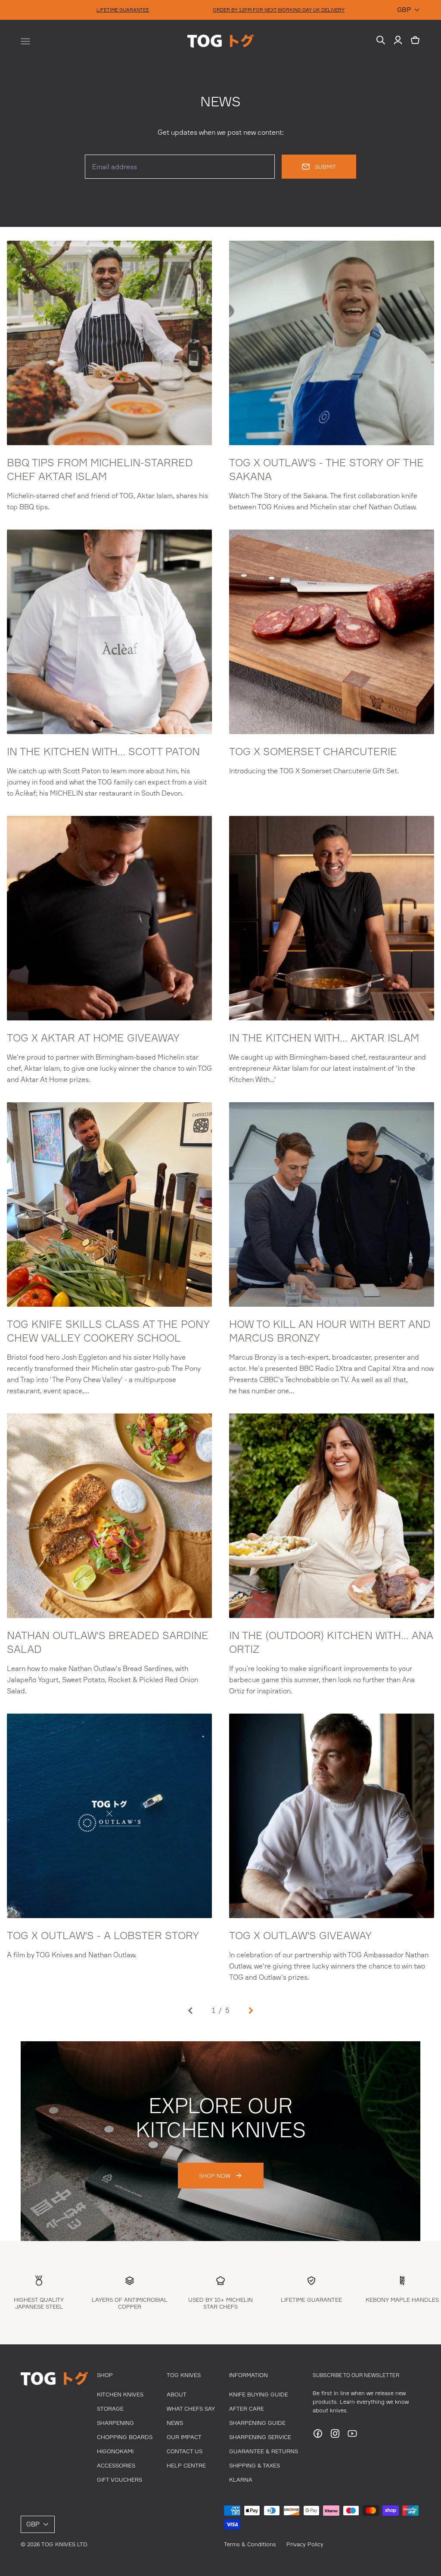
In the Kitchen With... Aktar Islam (324, 1038)
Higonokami (115, 2451)
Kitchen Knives (120, 2394)
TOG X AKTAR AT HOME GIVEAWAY (93, 1038)
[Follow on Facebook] (318, 2436)
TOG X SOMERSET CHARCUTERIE (313, 751)
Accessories (116, 2465)
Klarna (241, 2480)
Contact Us (185, 2451)
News (175, 2423)
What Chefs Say (191, 2409)
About (177, 2394)
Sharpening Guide (257, 2423)
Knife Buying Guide (259, 2394)
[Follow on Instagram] (335, 2436)
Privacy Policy (305, 2544)
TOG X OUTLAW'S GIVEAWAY (300, 1935)
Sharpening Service (260, 2437)
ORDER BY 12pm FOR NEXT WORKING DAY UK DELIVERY (279, 10)
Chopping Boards (125, 2437)
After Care (247, 2409)
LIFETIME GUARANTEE (123, 10)
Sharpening (115, 2423)
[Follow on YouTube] (352, 2436)
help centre (186, 2465)
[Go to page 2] (250, 2010)
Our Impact (184, 2437)
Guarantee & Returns (264, 2451)
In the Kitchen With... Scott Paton (103, 751)
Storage (110, 2409)
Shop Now (215, 2176)
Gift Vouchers (120, 2480)
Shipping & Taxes (255, 2465)
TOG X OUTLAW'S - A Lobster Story (103, 1935)
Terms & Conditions (250, 2544)
